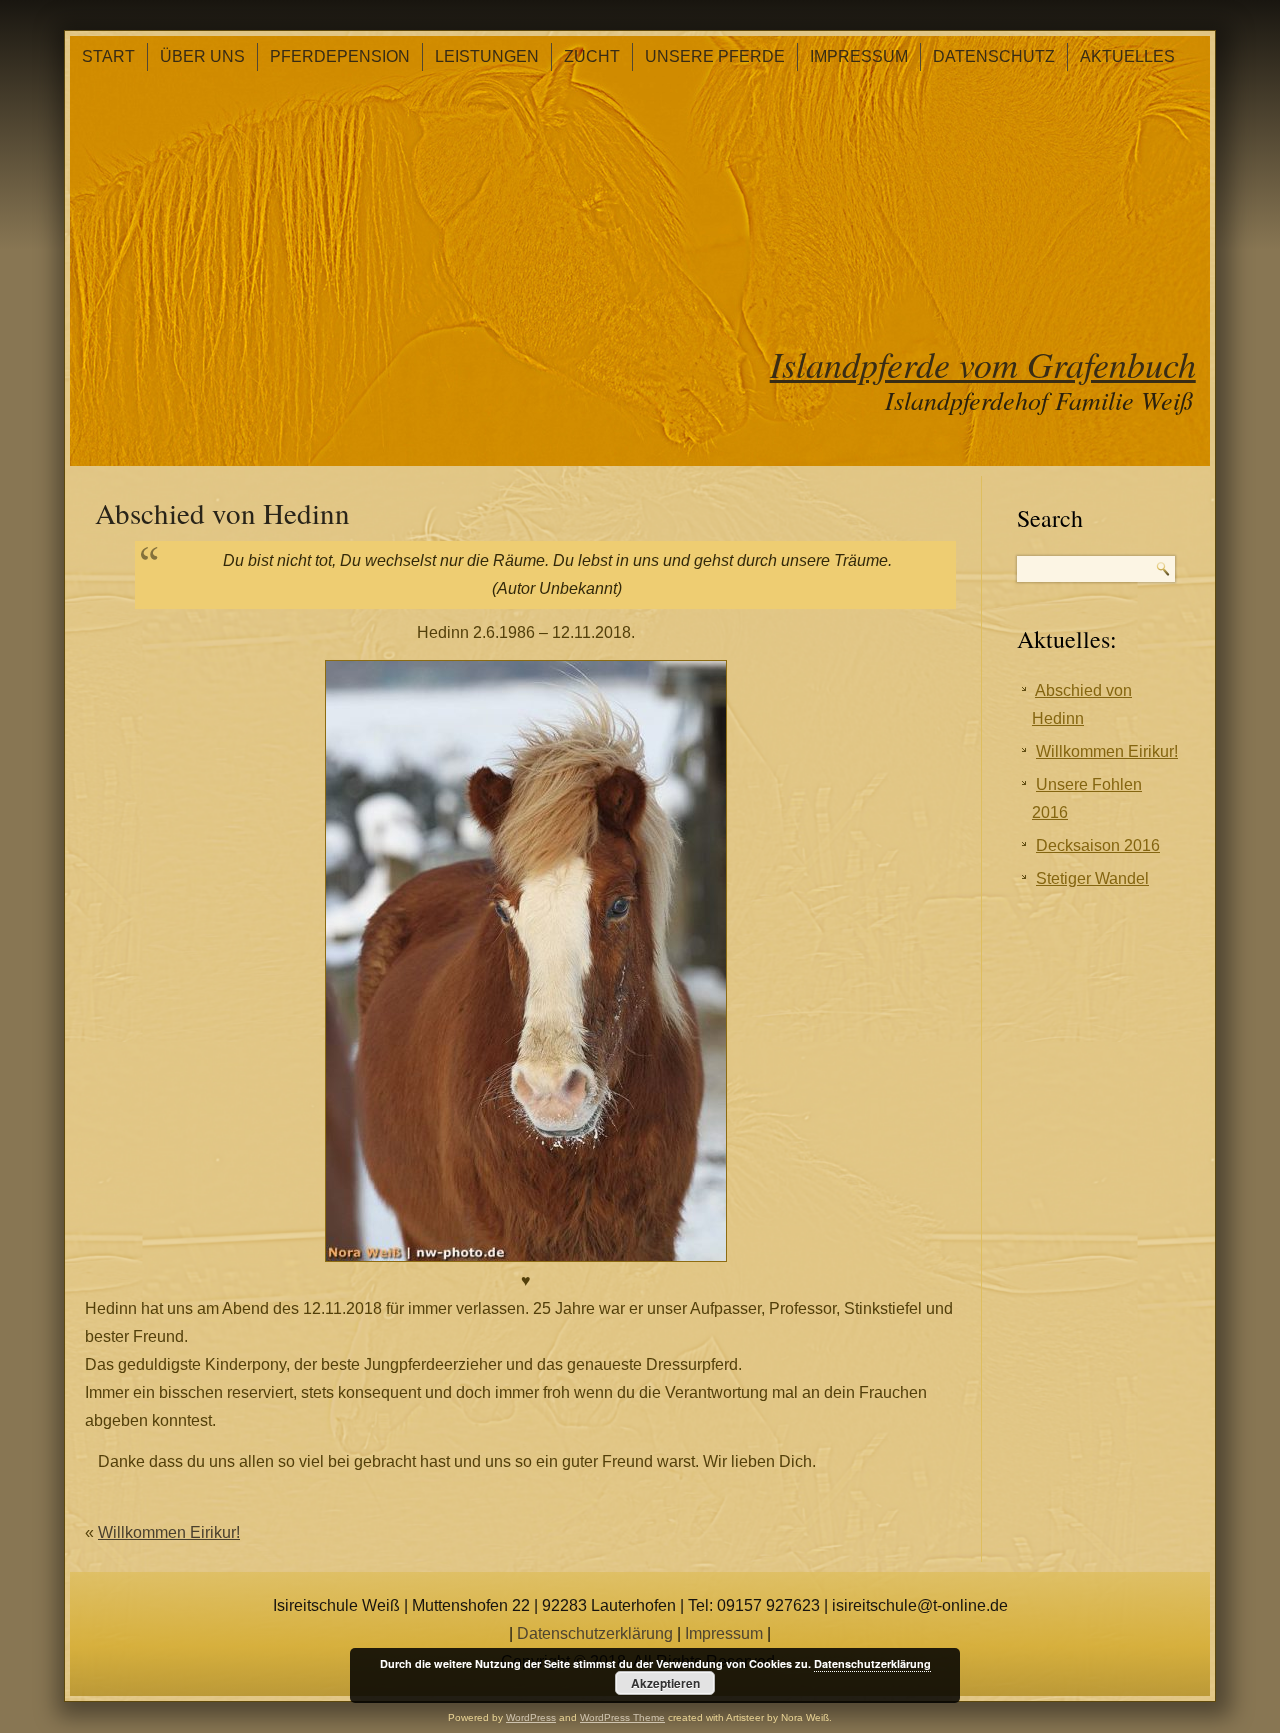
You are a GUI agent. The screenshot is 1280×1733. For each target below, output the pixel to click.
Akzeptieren (665, 1683)
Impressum (859, 56)
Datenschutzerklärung (595, 1633)
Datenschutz (994, 56)
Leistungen (487, 56)
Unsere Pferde (715, 56)
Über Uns (202, 56)
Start (108, 56)
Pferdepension (340, 56)
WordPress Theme (622, 1717)
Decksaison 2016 (1098, 845)
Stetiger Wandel (1092, 878)
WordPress (531, 1717)
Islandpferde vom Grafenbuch (983, 363)
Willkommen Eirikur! (169, 1532)
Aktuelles (1127, 56)
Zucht (592, 56)
